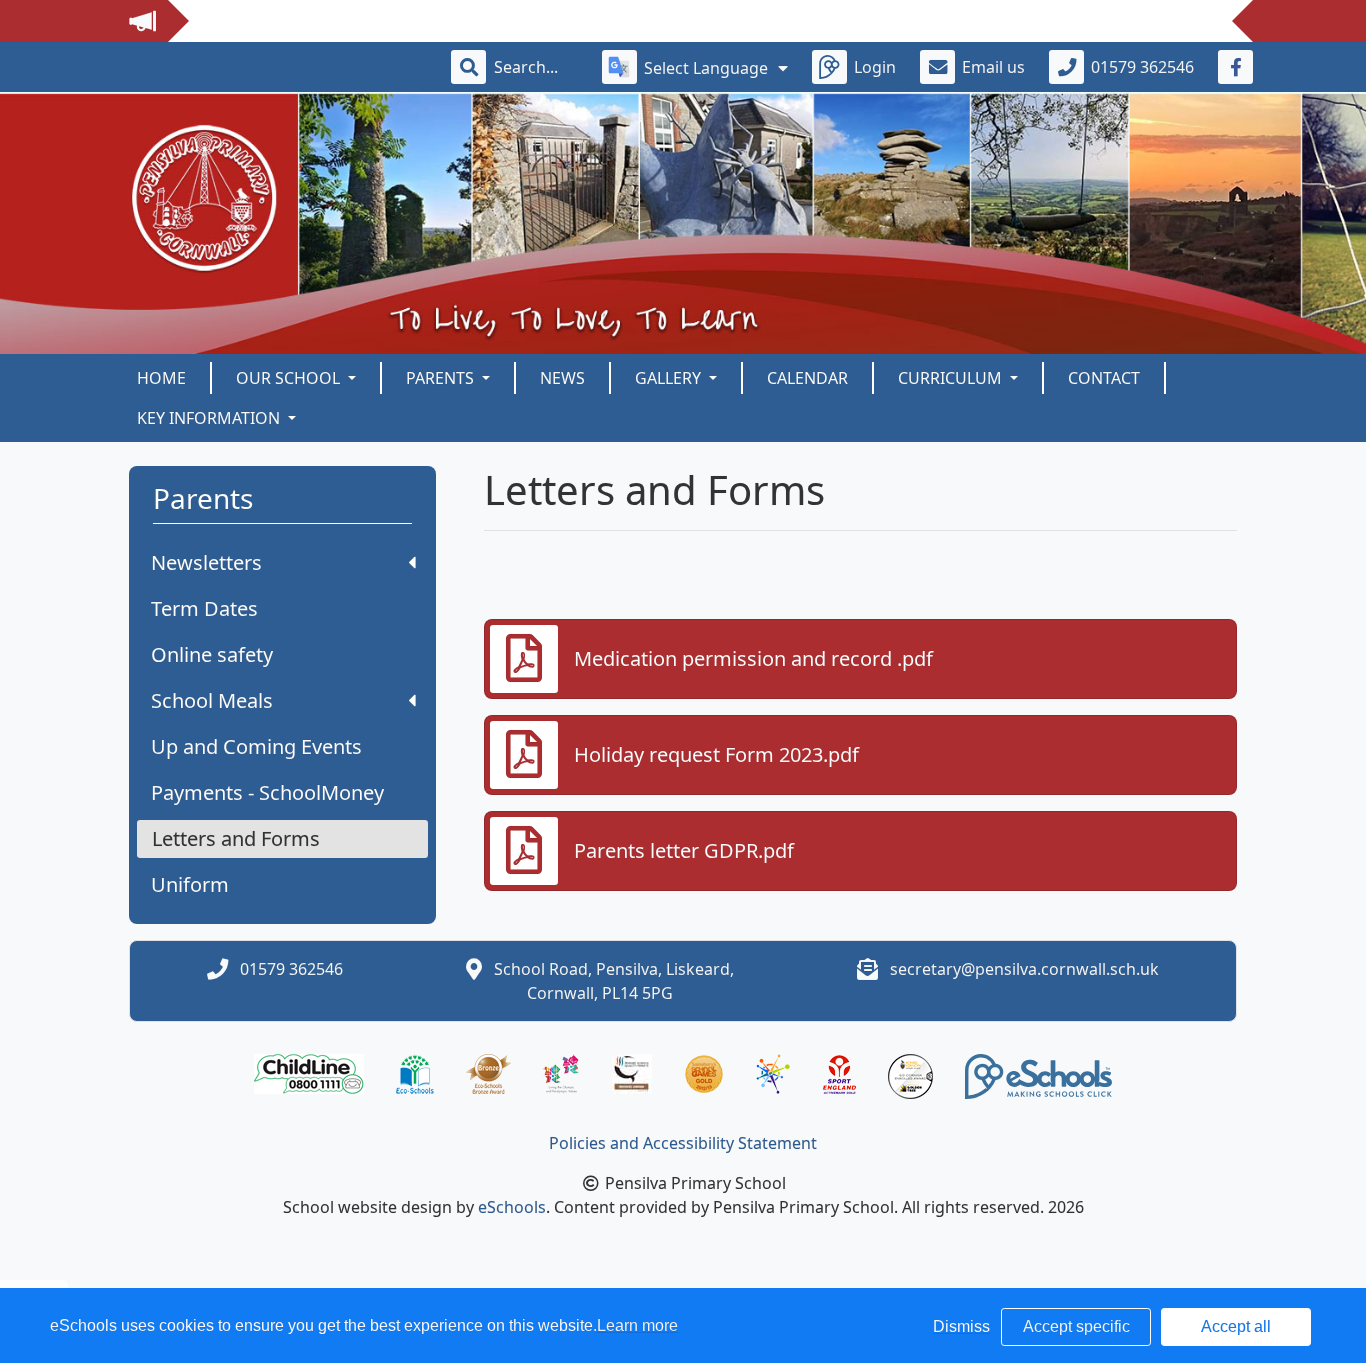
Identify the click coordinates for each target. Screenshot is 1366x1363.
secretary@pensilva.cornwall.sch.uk (1024, 969)
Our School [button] (290, 378)
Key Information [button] (210, 418)
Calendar (807, 378)
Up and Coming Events (256, 746)
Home (161, 378)
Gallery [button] (670, 378)
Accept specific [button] (1076, 1326)
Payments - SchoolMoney (267, 792)
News (562, 378)
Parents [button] (442, 378)
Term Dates (204, 608)
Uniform (190, 884)
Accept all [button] (1236, 1326)
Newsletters (206, 562)
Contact (1104, 378)
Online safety (212, 654)
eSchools (512, 1207)
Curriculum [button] (952, 378)
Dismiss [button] (961, 1326)
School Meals (212, 700)
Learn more (637, 1325)
